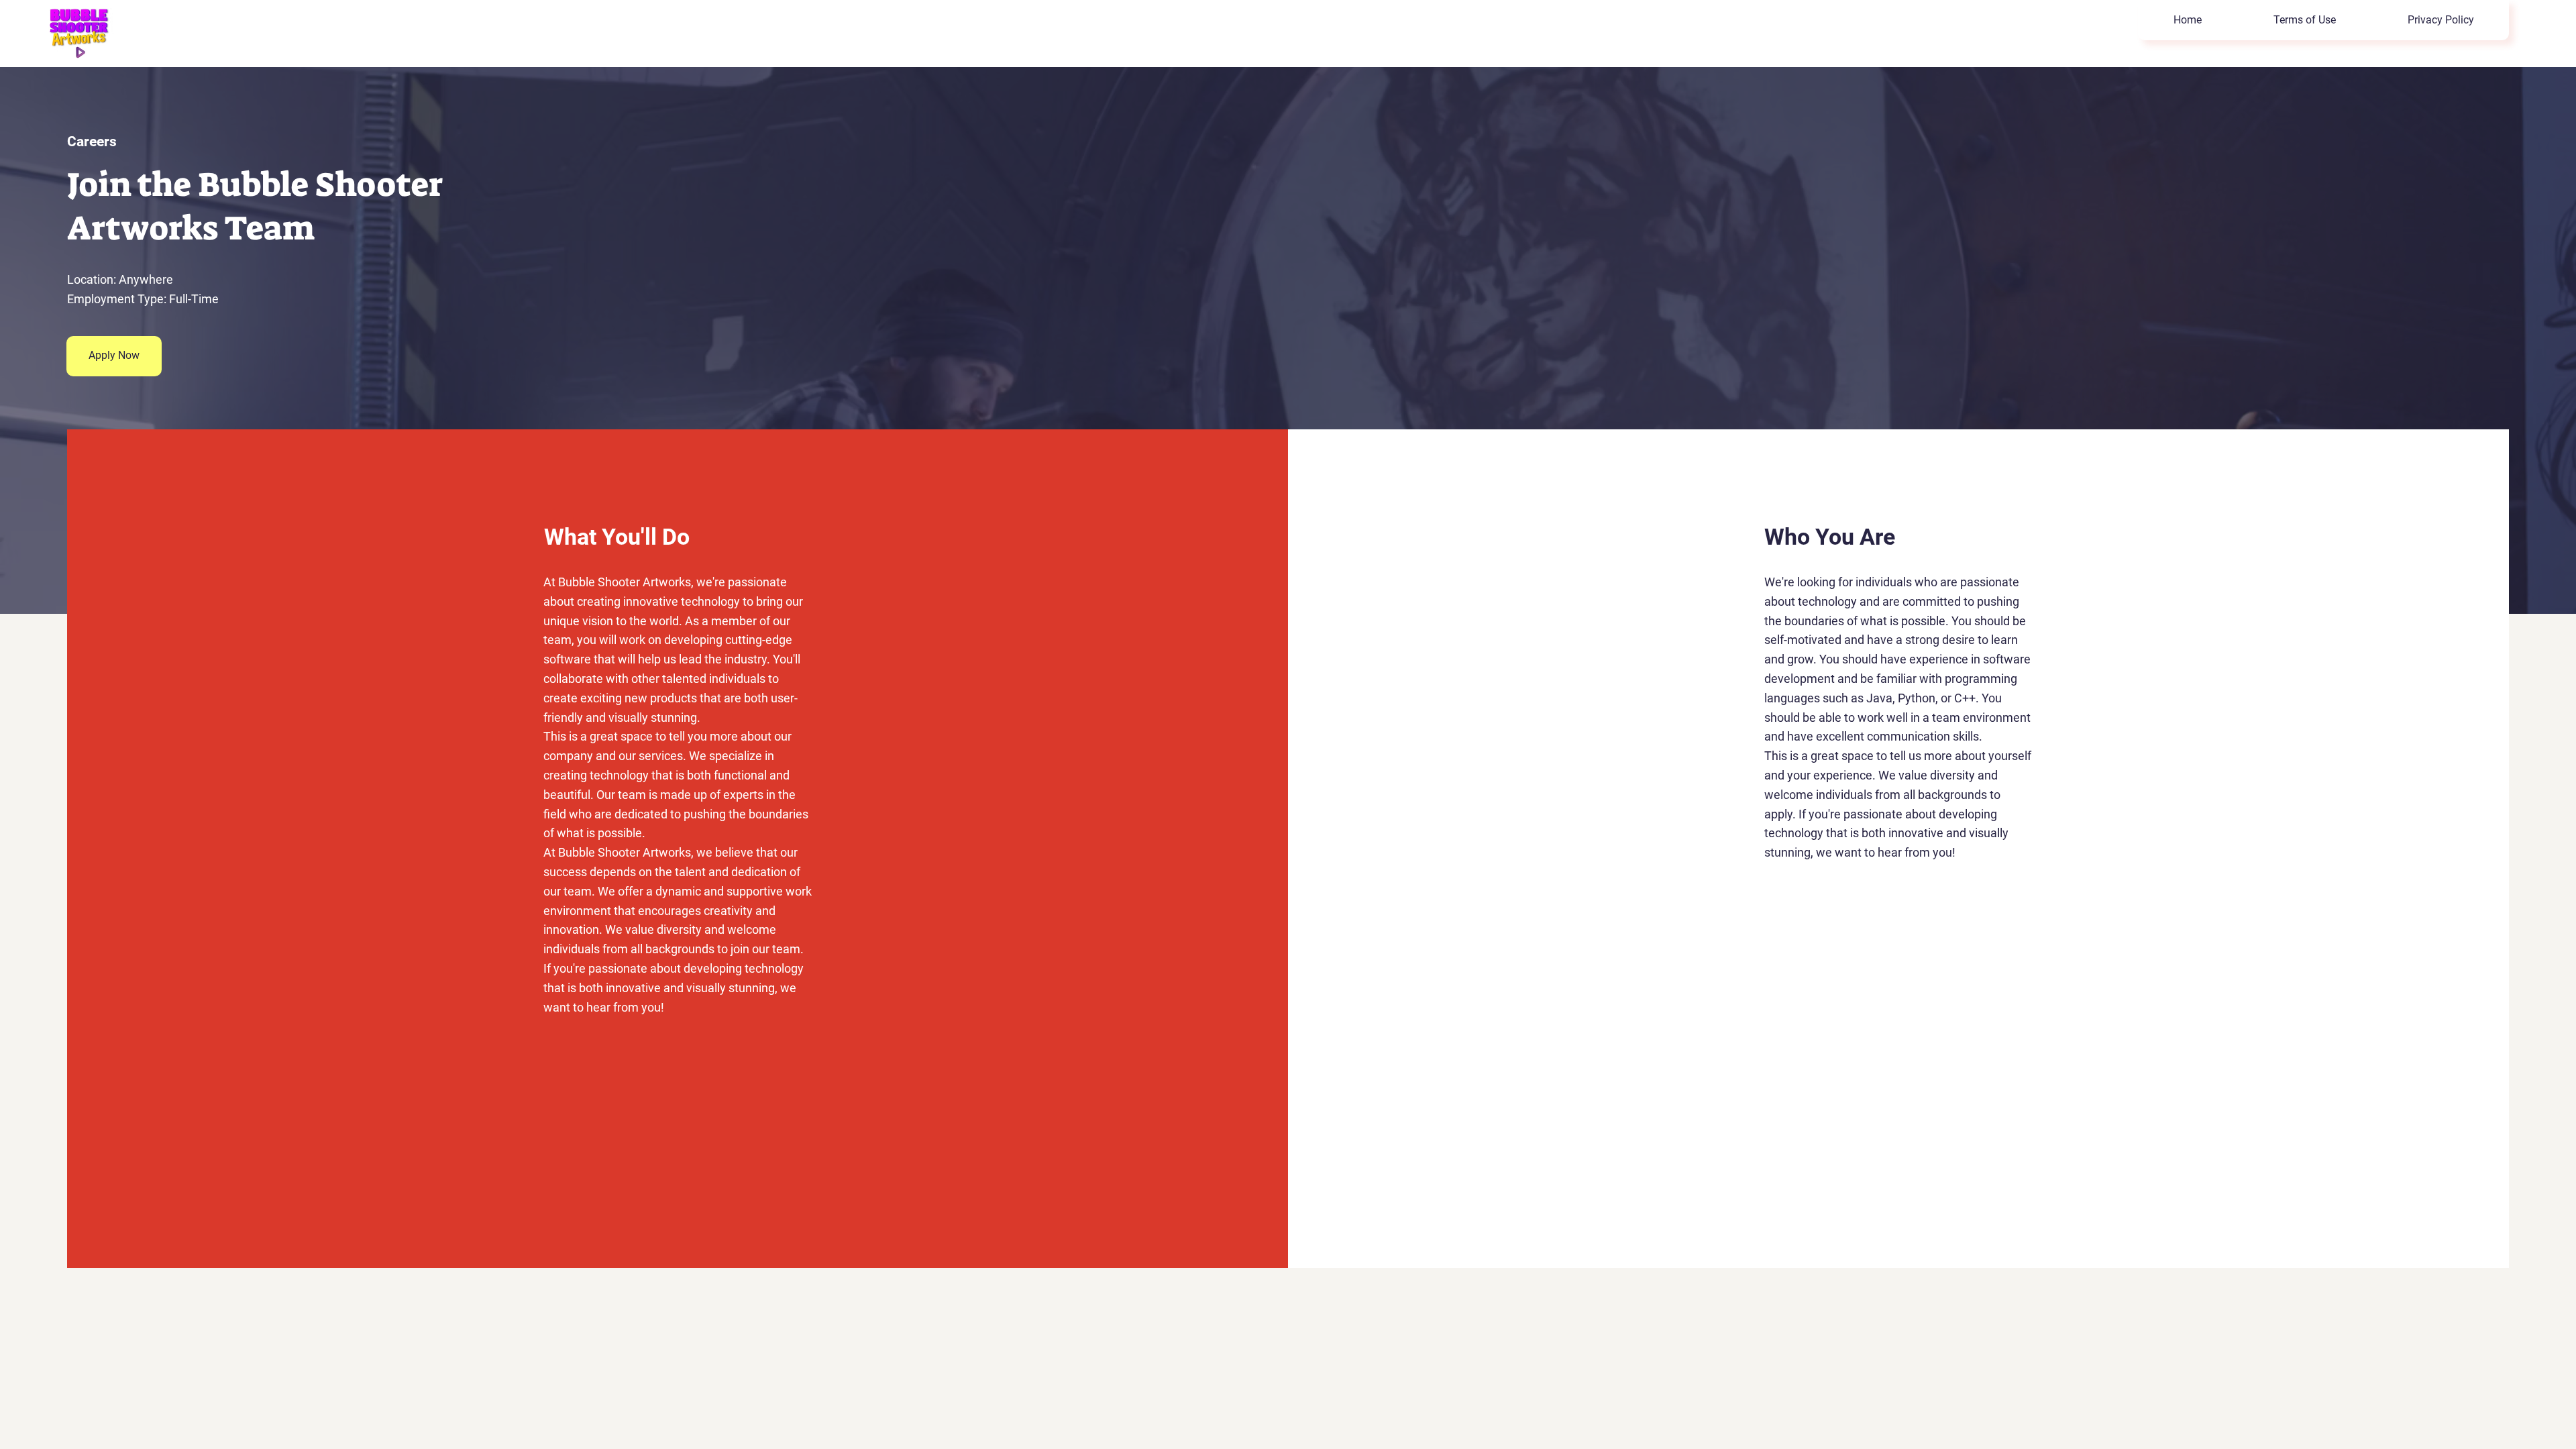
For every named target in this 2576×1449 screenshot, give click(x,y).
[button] (114, 356)
